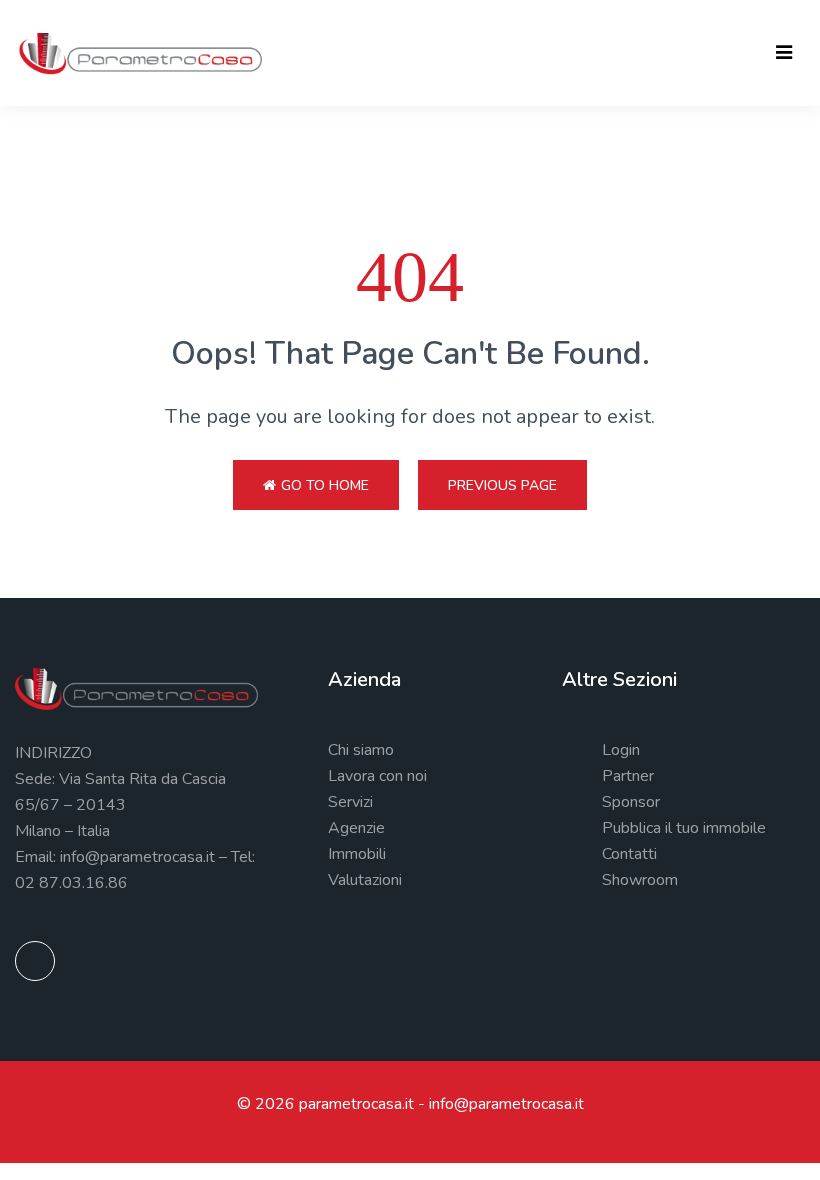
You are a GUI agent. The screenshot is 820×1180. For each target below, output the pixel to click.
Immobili (357, 854)
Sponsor (631, 802)
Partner (628, 776)
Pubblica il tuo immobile (684, 828)
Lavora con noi (377, 776)
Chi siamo (361, 750)
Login (621, 750)
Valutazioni (365, 880)
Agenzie (356, 828)
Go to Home (325, 485)
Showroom (640, 880)
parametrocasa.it (356, 1104)
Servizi (350, 802)
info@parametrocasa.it (506, 1104)
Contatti (629, 854)
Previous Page (502, 485)
